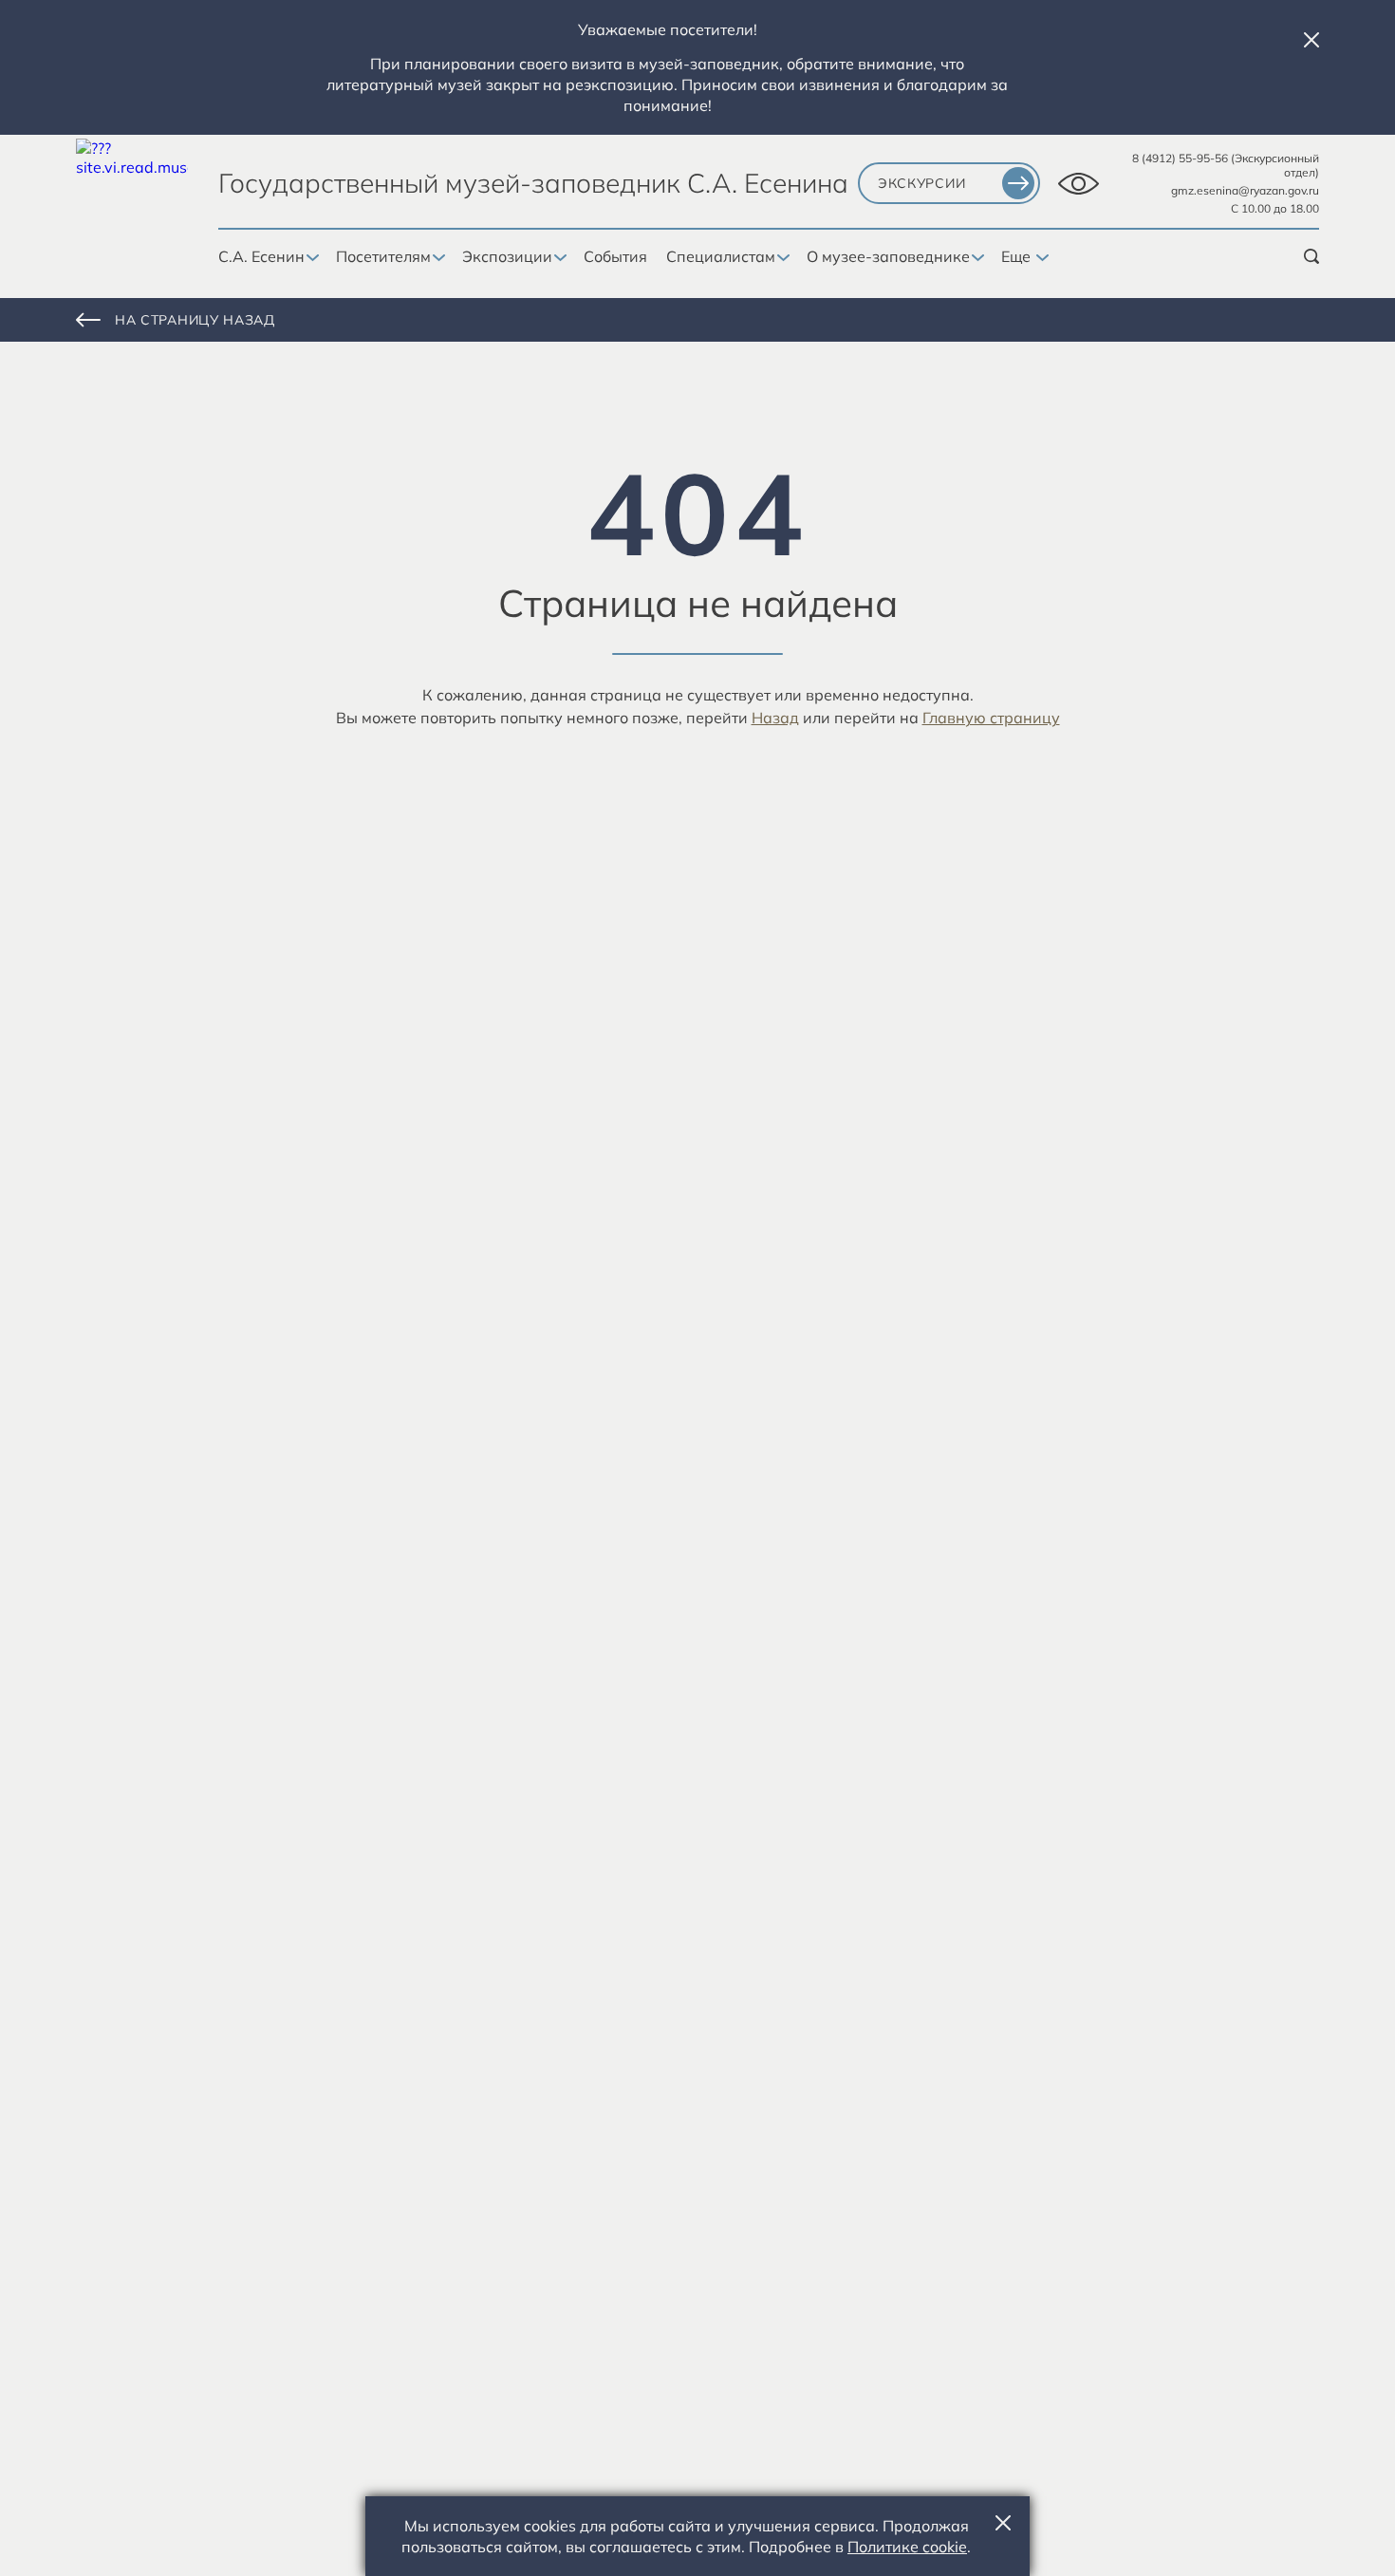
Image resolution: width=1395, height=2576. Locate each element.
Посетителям (383, 256)
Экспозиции (507, 256)
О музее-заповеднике (888, 256)
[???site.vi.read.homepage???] (132, 195)
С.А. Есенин (261, 256)
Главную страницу (991, 718)
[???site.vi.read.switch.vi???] (1079, 184)
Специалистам (721, 256)
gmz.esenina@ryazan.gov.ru (1245, 190)
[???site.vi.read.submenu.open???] (311, 258)
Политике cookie (907, 2547)
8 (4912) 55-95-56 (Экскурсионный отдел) (1226, 165)
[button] (1311, 40)
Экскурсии (921, 183)
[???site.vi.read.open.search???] (1311, 256)
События (615, 256)
